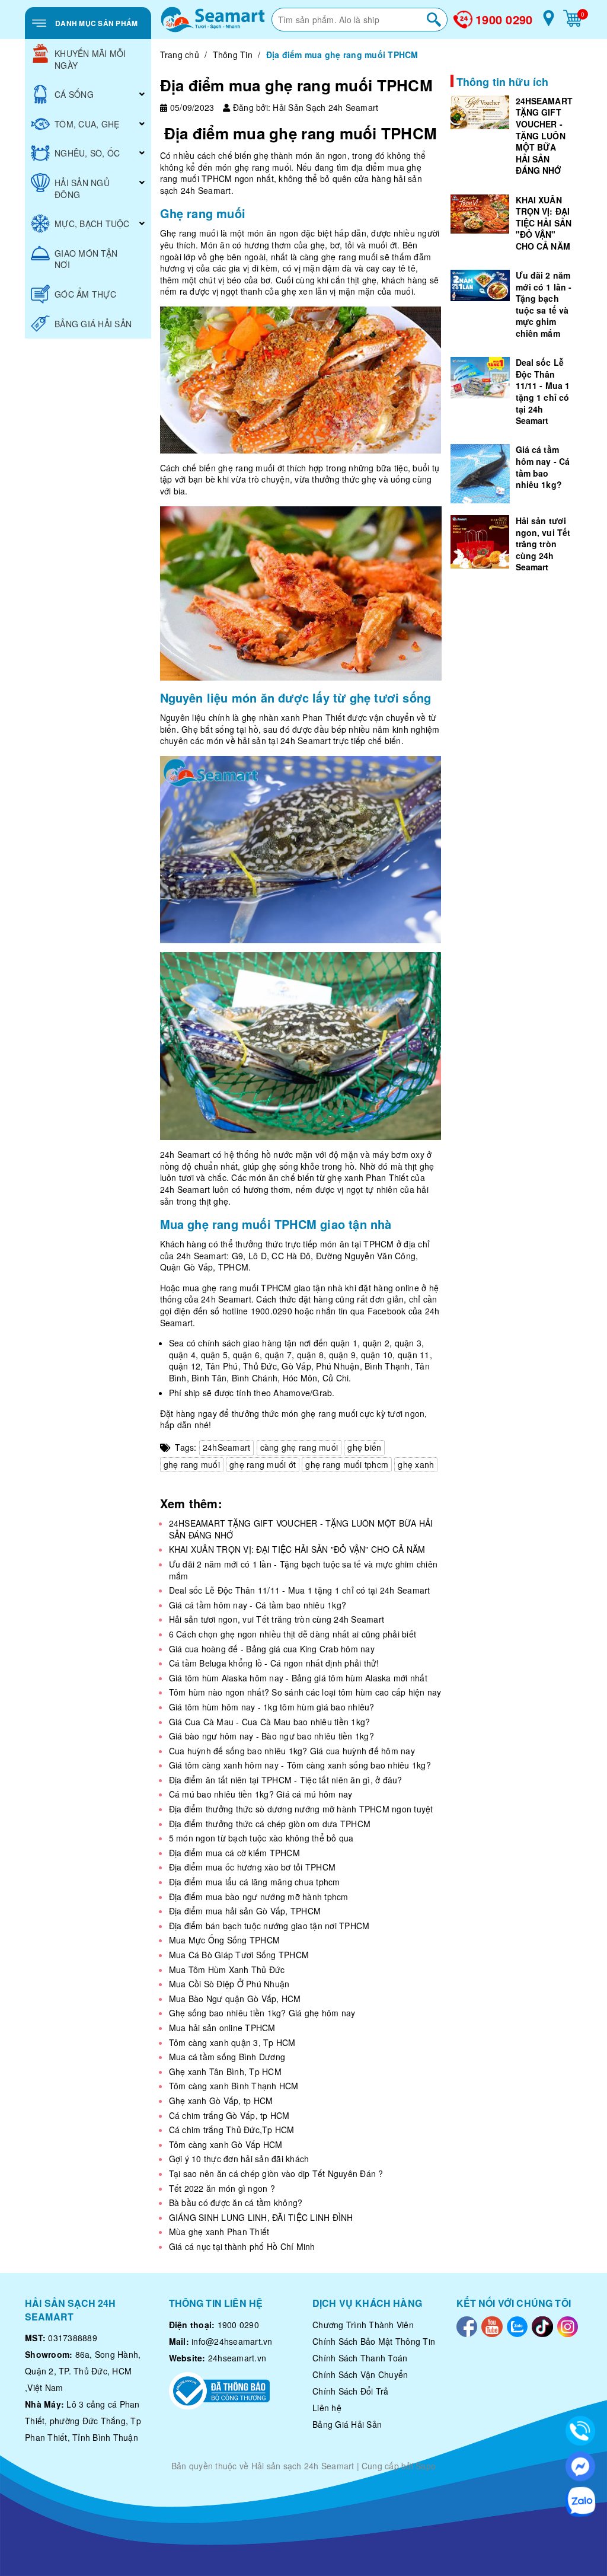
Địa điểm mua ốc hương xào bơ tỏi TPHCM (253, 1867)
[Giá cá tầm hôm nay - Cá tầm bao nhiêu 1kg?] (480, 474)
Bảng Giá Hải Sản (347, 2424)
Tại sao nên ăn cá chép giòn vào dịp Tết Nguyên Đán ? (276, 2173)
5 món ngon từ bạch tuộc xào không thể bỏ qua (261, 1838)
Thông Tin (233, 55)
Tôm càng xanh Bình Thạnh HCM (234, 2086)
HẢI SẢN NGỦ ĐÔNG (82, 189)
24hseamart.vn (237, 2358)
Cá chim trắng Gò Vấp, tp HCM (229, 2115)
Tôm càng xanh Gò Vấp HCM (226, 2144)
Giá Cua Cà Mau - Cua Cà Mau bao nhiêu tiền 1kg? (270, 1722)
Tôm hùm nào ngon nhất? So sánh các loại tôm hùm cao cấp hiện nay (305, 1692)
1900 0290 (504, 20)
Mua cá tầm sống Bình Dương (227, 2057)
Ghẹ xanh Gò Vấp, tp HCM (221, 2101)
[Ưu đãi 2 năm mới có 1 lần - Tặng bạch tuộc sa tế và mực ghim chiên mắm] (480, 285)
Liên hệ (327, 2408)
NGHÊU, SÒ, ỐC (87, 153)
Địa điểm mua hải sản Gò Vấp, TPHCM (245, 1911)
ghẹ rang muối (192, 1464)
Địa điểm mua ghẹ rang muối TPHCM (296, 85)
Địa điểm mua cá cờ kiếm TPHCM (234, 1853)
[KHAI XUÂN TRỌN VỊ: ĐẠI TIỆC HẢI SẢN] (480, 214)
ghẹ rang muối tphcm (347, 1464)
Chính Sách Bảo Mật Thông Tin (374, 2341)
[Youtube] (492, 2325)
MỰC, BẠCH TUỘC (92, 224)
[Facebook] (467, 2325)
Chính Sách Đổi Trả (351, 2391)
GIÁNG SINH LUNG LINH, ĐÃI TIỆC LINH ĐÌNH (261, 2217)
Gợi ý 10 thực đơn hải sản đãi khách (239, 2159)
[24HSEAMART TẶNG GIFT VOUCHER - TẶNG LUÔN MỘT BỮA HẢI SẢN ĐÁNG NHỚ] (480, 112)
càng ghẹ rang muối (299, 1447)
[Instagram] (568, 2325)
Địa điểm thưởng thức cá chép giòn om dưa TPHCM (270, 1824)
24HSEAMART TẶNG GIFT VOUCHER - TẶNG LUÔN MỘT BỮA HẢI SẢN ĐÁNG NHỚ (301, 1529)
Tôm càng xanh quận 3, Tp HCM (232, 2042)
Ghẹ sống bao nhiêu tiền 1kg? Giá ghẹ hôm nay (262, 2013)
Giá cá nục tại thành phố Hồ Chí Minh (242, 2246)
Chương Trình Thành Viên (363, 2325)
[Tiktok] (542, 2325)
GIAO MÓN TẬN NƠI (86, 259)
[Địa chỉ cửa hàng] (549, 23)
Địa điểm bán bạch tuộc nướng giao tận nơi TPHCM (269, 1926)
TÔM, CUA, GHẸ (87, 124)
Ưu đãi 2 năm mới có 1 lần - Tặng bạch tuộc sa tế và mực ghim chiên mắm (303, 1570)
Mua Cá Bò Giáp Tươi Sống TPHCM (239, 1955)
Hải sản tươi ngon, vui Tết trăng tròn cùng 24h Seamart (277, 1619)
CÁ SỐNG (74, 94)
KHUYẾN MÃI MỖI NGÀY (90, 59)
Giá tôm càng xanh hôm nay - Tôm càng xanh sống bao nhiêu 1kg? (300, 1765)
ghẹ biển (364, 1447)
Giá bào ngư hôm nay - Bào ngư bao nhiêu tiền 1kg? (271, 1736)
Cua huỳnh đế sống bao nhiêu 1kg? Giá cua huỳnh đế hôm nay (292, 1751)
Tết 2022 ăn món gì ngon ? (222, 2188)
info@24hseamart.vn (232, 2341)
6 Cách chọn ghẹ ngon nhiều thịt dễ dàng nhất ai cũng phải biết (293, 1634)
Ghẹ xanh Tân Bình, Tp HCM (225, 2071)
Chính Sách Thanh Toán (360, 2358)
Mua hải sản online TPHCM (222, 2028)
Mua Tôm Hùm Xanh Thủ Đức (227, 1969)
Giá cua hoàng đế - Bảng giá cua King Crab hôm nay (272, 1649)
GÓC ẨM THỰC (85, 294)
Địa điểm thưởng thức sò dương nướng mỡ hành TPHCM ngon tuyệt (301, 1809)
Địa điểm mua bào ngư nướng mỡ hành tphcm (259, 1897)
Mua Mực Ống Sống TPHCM (225, 1940)
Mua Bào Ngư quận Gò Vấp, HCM (235, 1999)
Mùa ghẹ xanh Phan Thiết (219, 2232)
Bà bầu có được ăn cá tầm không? (236, 2202)
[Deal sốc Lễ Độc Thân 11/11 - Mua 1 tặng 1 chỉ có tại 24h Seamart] (480, 378)
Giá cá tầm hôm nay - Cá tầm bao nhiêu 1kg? (258, 1605)
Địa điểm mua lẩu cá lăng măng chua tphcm (255, 1882)
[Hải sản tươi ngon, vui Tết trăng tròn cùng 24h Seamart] (480, 542)
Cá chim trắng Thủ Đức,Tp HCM (232, 2130)
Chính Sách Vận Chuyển (360, 2374)
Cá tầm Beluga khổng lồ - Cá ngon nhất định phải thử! (274, 1663)
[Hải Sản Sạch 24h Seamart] (213, 20)
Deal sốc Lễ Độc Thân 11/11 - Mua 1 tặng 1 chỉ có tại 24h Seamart (300, 1590)
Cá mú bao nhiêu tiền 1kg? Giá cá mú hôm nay (261, 1794)
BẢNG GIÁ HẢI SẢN (93, 324)
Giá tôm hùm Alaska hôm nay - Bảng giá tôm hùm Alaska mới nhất (298, 1678)
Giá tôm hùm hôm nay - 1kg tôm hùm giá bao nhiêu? (272, 1707)
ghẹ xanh (416, 1464)
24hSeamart (227, 1447)
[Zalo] (517, 2325)
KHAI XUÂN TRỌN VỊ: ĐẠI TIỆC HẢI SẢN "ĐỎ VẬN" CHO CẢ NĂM (297, 1549)
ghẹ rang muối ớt (263, 1464)
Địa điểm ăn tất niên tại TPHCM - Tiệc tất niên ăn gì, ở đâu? (286, 1780)
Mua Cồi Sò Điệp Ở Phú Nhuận (229, 1984)
